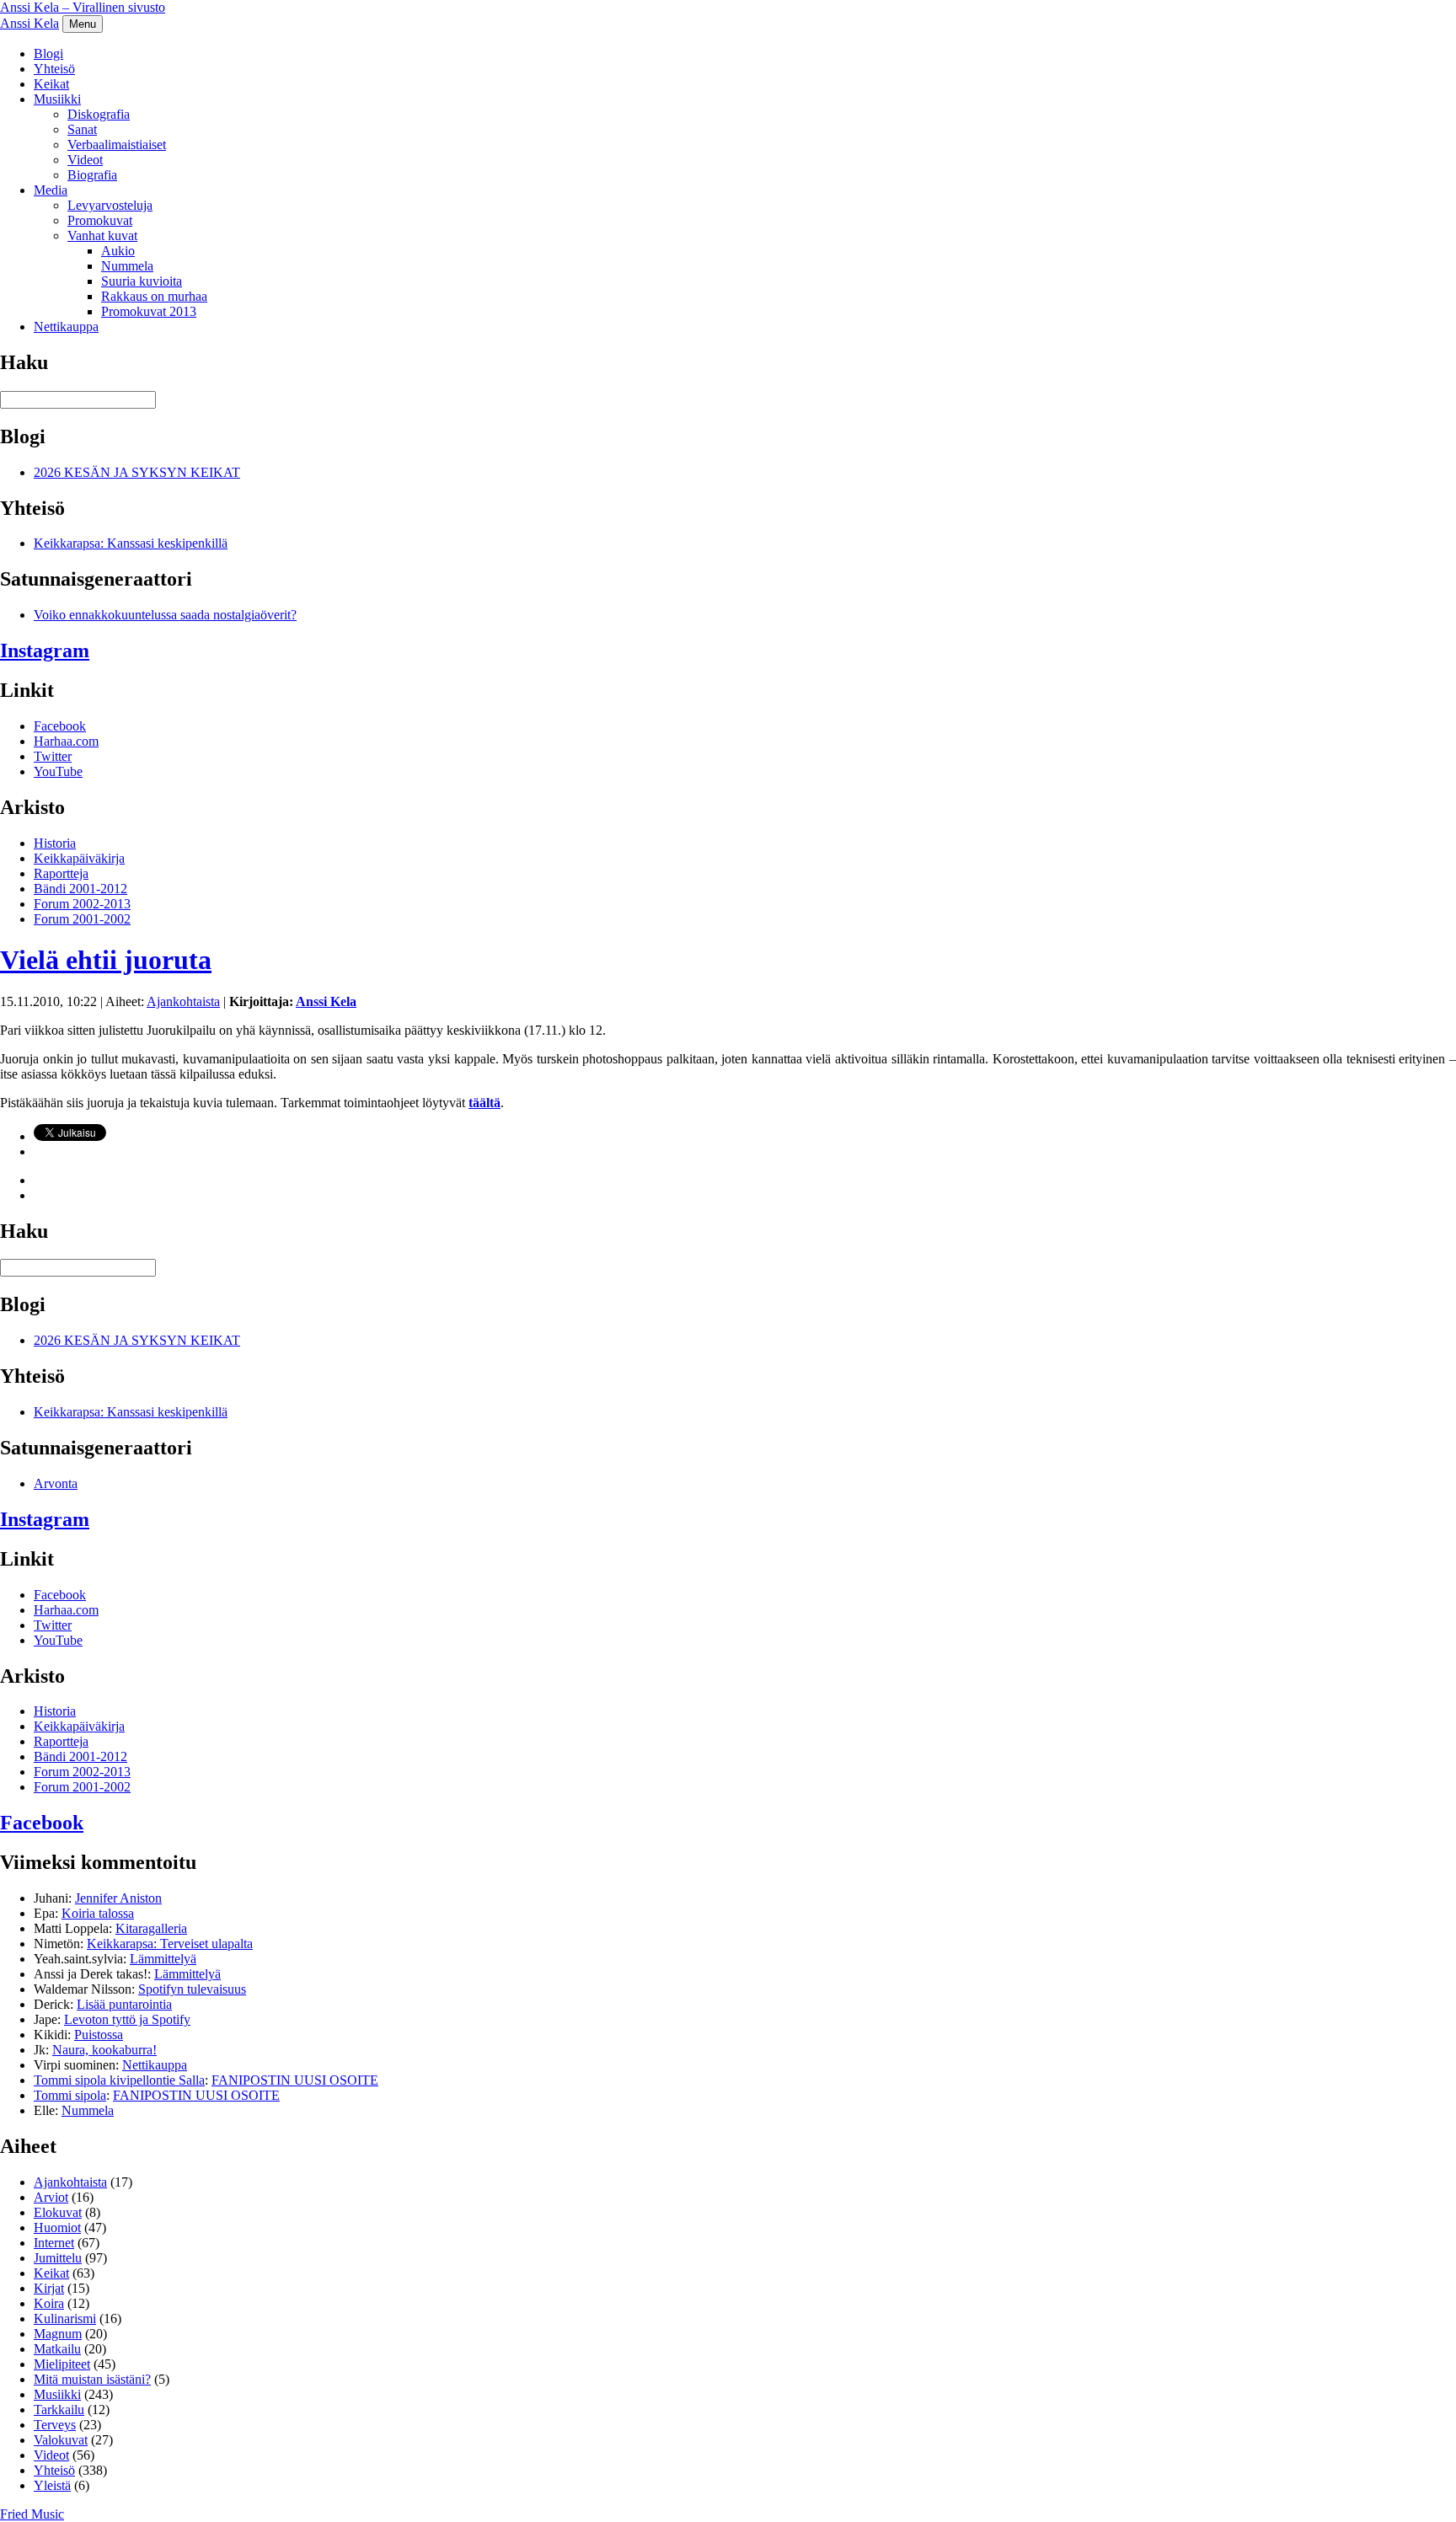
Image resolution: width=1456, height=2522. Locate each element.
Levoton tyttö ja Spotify (127, 2019)
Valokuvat (61, 2440)
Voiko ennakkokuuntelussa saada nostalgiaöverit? (165, 615)
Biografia (92, 175)
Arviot (51, 2197)
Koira (49, 2303)
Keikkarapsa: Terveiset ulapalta (170, 1944)
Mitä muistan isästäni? (92, 2379)
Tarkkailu (59, 2410)
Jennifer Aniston (118, 1898)
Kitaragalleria (151, 1928)
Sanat (82, 129)
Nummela (127, 266)
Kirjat (49, 2288)
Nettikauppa (66, 327)
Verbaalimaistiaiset (117, 145)
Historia (55, 843)
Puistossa (99, 2035)
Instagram (45, 651)
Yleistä (52, 2485)
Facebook (60, 726)
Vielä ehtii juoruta (106, 960)
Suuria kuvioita (142, 281)
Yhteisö (54, 69)
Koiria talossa (98, 1913)
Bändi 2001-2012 (80, 889)
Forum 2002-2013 (82, 904)
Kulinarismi (65, 2319)
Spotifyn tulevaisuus (192, 1989)
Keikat (51, 84)
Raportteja (61, 873)
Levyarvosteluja (110, 205)
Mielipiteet (62, 2364)
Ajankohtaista (183, 1001)
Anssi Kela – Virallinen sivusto (83, 7)
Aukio (118, 251)
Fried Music (32, 2514)
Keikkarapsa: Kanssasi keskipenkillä (131, 543)
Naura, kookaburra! (104, 2050)
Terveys (55, 2425)
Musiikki (57, 99)
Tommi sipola (70, 2095)
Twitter (53, 756)
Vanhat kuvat (102, 236)
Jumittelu (58, 2258)
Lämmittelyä (163, 1959)
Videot (85, 160)
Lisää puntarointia (124, 2004)
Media (51, 190)
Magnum (58, 2334)
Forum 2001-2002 (82, 919)
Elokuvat (58, 2212)
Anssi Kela (29, 23)
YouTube (58, 771)
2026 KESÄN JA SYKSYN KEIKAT (137, 472)
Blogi (48, 54)
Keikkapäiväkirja (79, 858)
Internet (54, 2243)
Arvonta (56, 1483)
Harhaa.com (66, 741)
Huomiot (57, 2227)
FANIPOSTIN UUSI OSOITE (295, 2080)
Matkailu (57, 2349)
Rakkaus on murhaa (154, 296)
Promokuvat (100, 220)
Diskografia (99, 114)
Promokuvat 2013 (149, 311)
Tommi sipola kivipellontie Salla (119, 2080)
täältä (484, 1103)
